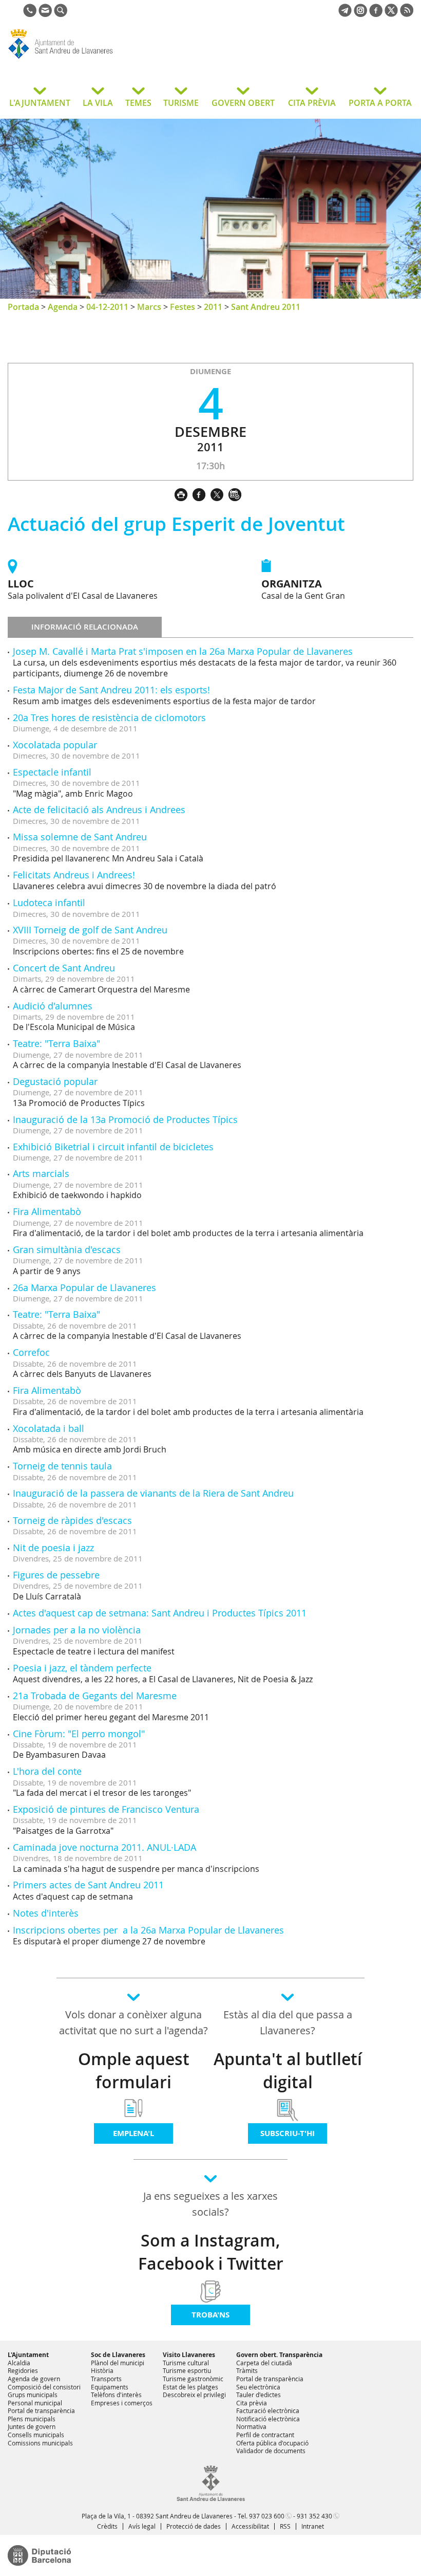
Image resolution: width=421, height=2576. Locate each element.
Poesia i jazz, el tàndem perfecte (82, 1668)
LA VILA (98, 103)
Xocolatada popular (55, 745)
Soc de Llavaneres (118, 2355)
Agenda (63, 307)
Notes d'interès (46, 1913)
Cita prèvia (252, 2403)
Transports (106, 2379)
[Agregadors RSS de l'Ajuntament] (407, 14)
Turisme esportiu (187, 2370)
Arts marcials (41, 1173)
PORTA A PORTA (380, 103)
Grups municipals (33, 2395)
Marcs (149, 307)
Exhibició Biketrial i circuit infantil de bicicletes (113, 1147)
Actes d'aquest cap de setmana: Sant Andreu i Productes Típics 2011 (160, 1613)
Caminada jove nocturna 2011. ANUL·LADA (104, 1847)
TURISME (181, 103)
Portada (23, 307)
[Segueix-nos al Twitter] (391, 14)
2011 (213, 307)
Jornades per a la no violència (77, 1630)
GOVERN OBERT (243, 103)
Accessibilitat (250, 2526)
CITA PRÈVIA (312, 103)
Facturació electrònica (268, 2411)
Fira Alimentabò (47, 1211)
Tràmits (247, 2370)
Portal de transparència (41, 2411)
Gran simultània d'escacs (67, 1249)
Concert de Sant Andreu (64, 968)
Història (102, 2370)
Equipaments (110, 2387)
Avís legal (142, 2526)
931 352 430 (314, 2516)
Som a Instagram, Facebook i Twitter (211, 2252)
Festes (183, 307)
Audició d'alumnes (53, 1006)
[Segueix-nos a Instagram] (360, 14)
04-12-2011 (107, 307)
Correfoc (31, 1352)
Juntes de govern (32, 2426)
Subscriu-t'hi (288, 2133)
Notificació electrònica (268, 2419)
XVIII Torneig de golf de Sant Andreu (90, 930)
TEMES (138, 103)
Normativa (251, 2426)
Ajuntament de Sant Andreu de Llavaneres (90, 59)
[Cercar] (61, 14)
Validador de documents (271, 2451)
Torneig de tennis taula (62, 1466)
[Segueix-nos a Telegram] (345, 14)
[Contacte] (45, 14)
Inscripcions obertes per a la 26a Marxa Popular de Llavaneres (148, 1930)
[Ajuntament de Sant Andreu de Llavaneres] (211, 2499)
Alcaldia (19, 2363)
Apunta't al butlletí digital (288, 2071)
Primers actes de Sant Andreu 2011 (88, 1885)
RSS (285, 2526)
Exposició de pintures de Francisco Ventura (106, 1809)
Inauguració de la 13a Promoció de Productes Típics (125, 1119)
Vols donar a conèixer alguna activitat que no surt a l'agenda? (133, 2022)
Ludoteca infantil (49, 903)
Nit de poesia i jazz (53, 1548)
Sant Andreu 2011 (266, 307)
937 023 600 (267, 2516)
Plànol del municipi (118, 2363)
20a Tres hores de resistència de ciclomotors (109, 717)
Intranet (313, 2526)
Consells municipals (36, 2435)
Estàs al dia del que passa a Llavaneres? (288, 2022)
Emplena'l (133, 2133)
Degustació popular (55, 1081)
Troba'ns (210, 2315)
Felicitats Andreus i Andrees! (74, 875)
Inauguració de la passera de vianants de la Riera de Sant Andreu (153, 1493)
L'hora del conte (47, 1771)
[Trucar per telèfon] (30, 14)
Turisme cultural (186, 2363)
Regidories (23, 2370)
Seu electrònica (258, 2387)
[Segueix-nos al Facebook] (376, 14)
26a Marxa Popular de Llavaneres (84, 1287)
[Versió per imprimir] (184, 493)
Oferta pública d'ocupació (272, 2443)
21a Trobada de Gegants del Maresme (95, 1696)
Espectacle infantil (52, 772)
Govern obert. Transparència (279, 2355)
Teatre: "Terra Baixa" (56, 1043)
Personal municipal (35, 2403)
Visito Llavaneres (189, 2355)
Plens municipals (32, 2419)
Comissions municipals (40, 2443)
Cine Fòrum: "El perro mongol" (79, 1734)
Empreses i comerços (122, 2403)
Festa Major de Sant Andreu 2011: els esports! (111, 690)
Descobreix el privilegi (194, 2395)
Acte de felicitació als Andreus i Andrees (99, 809)
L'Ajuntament (28, 2355)
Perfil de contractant (265, 2435)
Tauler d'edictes (259, 2395)
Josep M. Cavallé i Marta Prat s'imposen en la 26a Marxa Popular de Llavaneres (183, 651)
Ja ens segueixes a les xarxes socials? (210, 2204)
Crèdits (107, 2526)
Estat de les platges (190, 2387)
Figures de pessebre (56, 1575)
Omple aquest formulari (134, 2071)
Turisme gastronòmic (193, 2379)
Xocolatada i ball (49, 1428)
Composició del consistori (44, 2387)
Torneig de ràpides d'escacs (72, 1520)
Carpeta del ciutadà (264, 2363)
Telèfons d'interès (116, 2395)
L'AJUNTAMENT (40, 103)
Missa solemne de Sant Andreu (80, 837)
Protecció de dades (194, 2526)
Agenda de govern (34, 2379)
